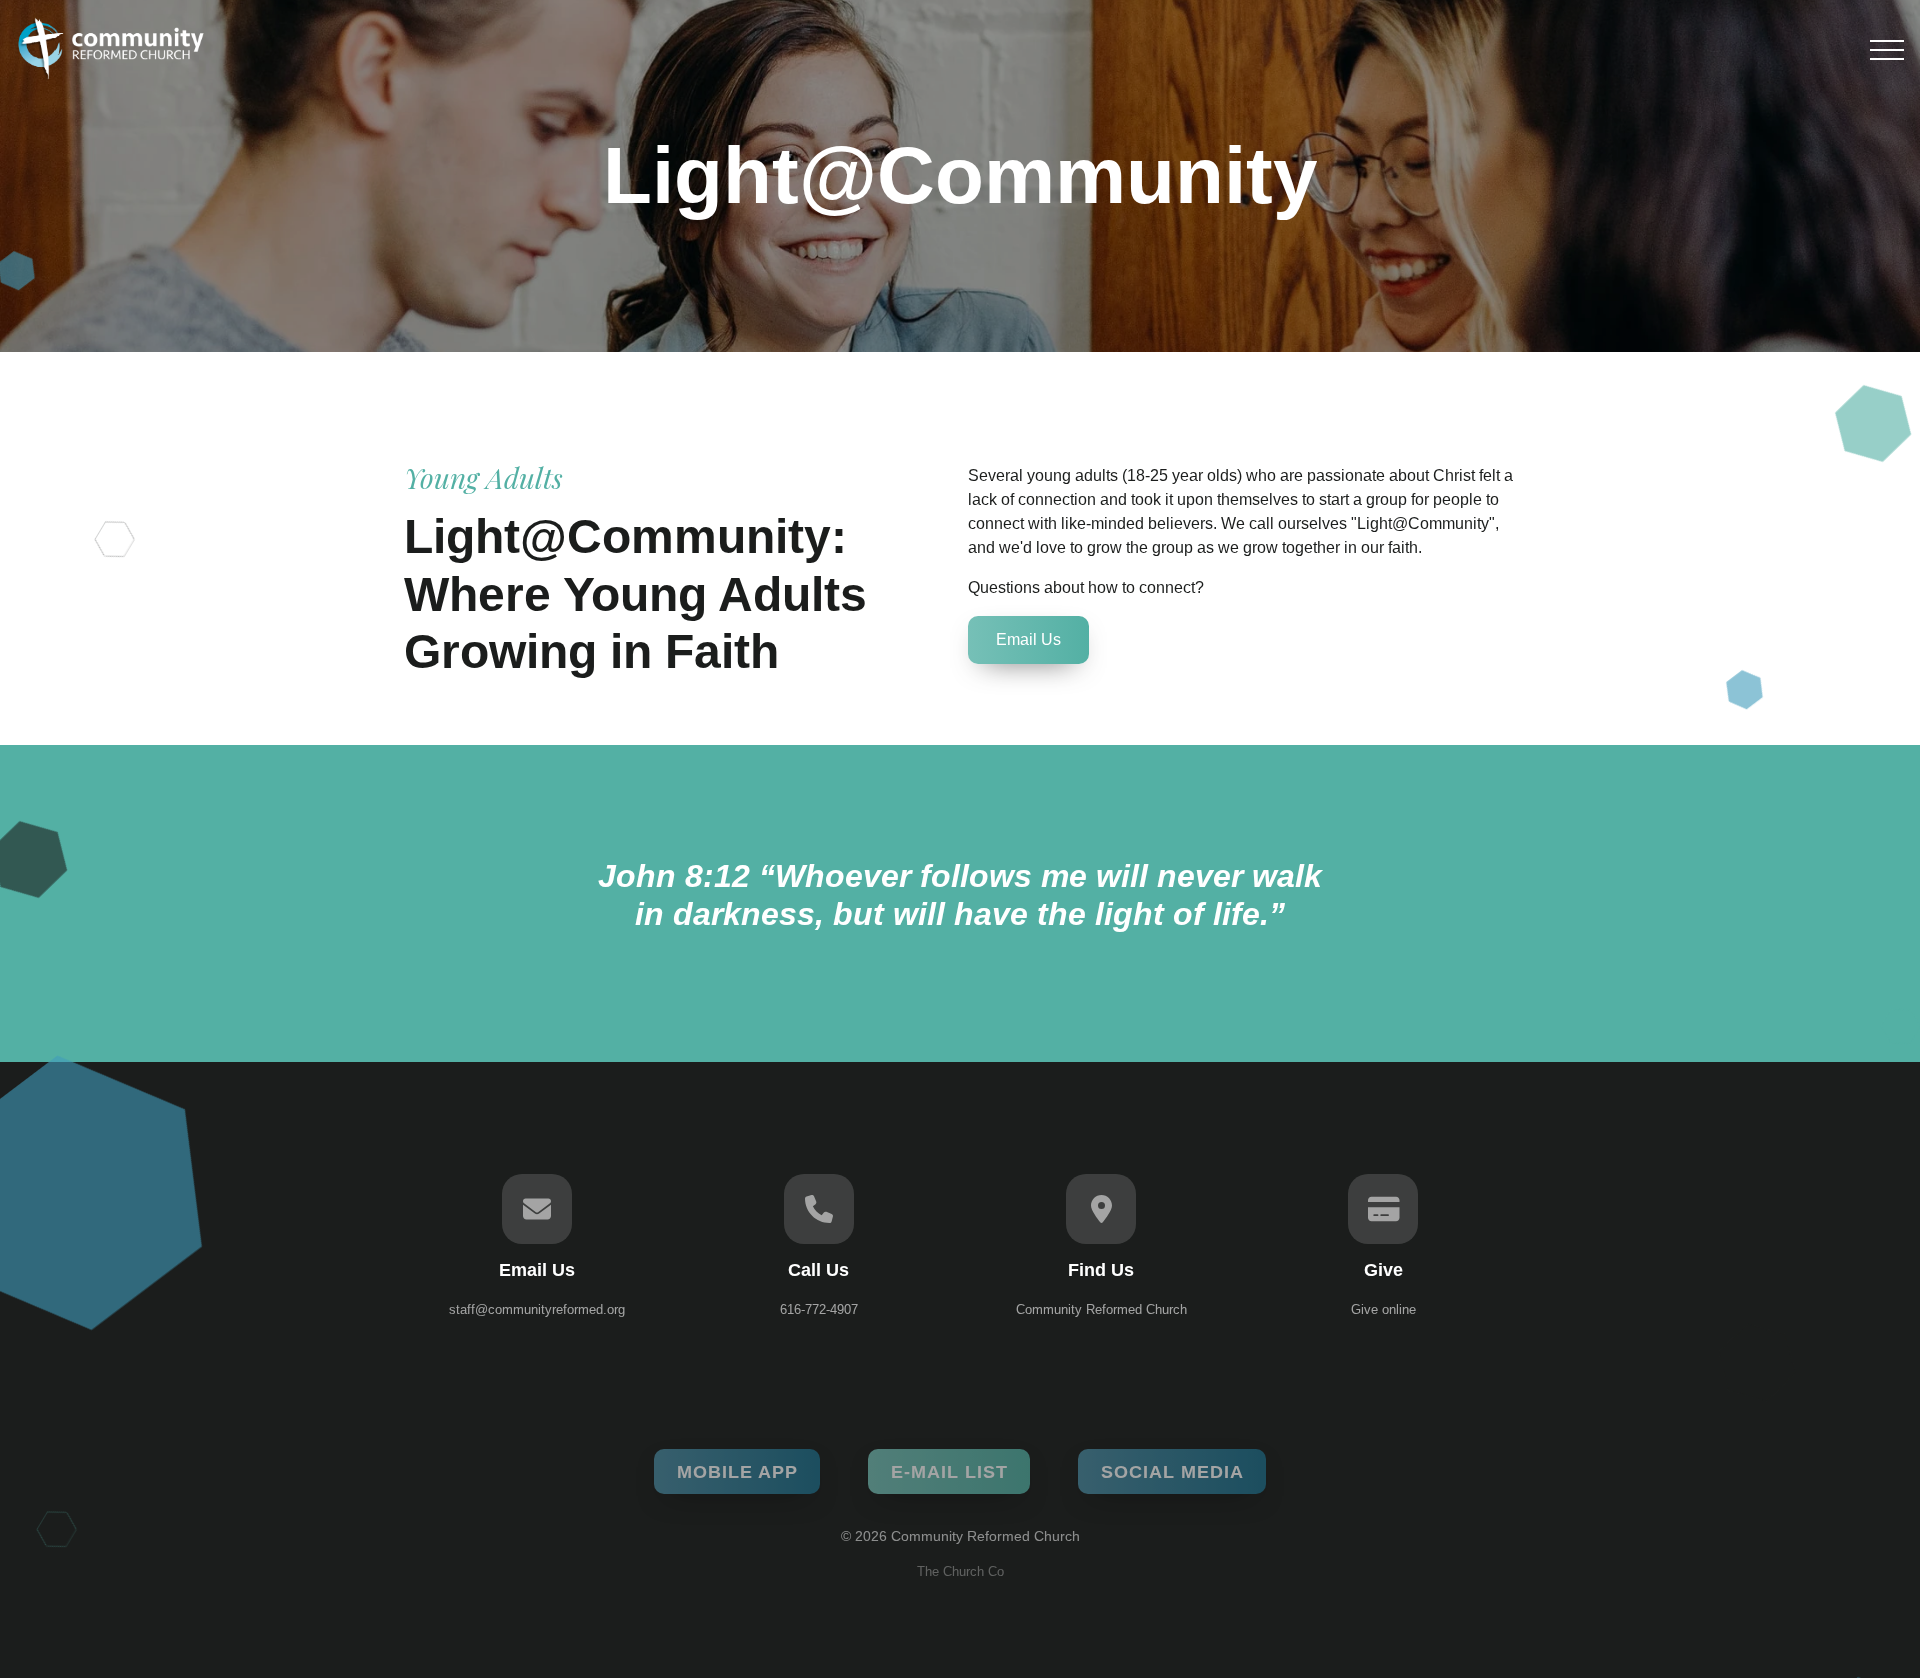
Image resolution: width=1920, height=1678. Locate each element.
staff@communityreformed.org (537, 1309)
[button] (1887, 50)
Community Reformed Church (1101, 1309)
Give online (1383, 1309)
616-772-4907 (819, 1309)
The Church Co (960, 1571)
